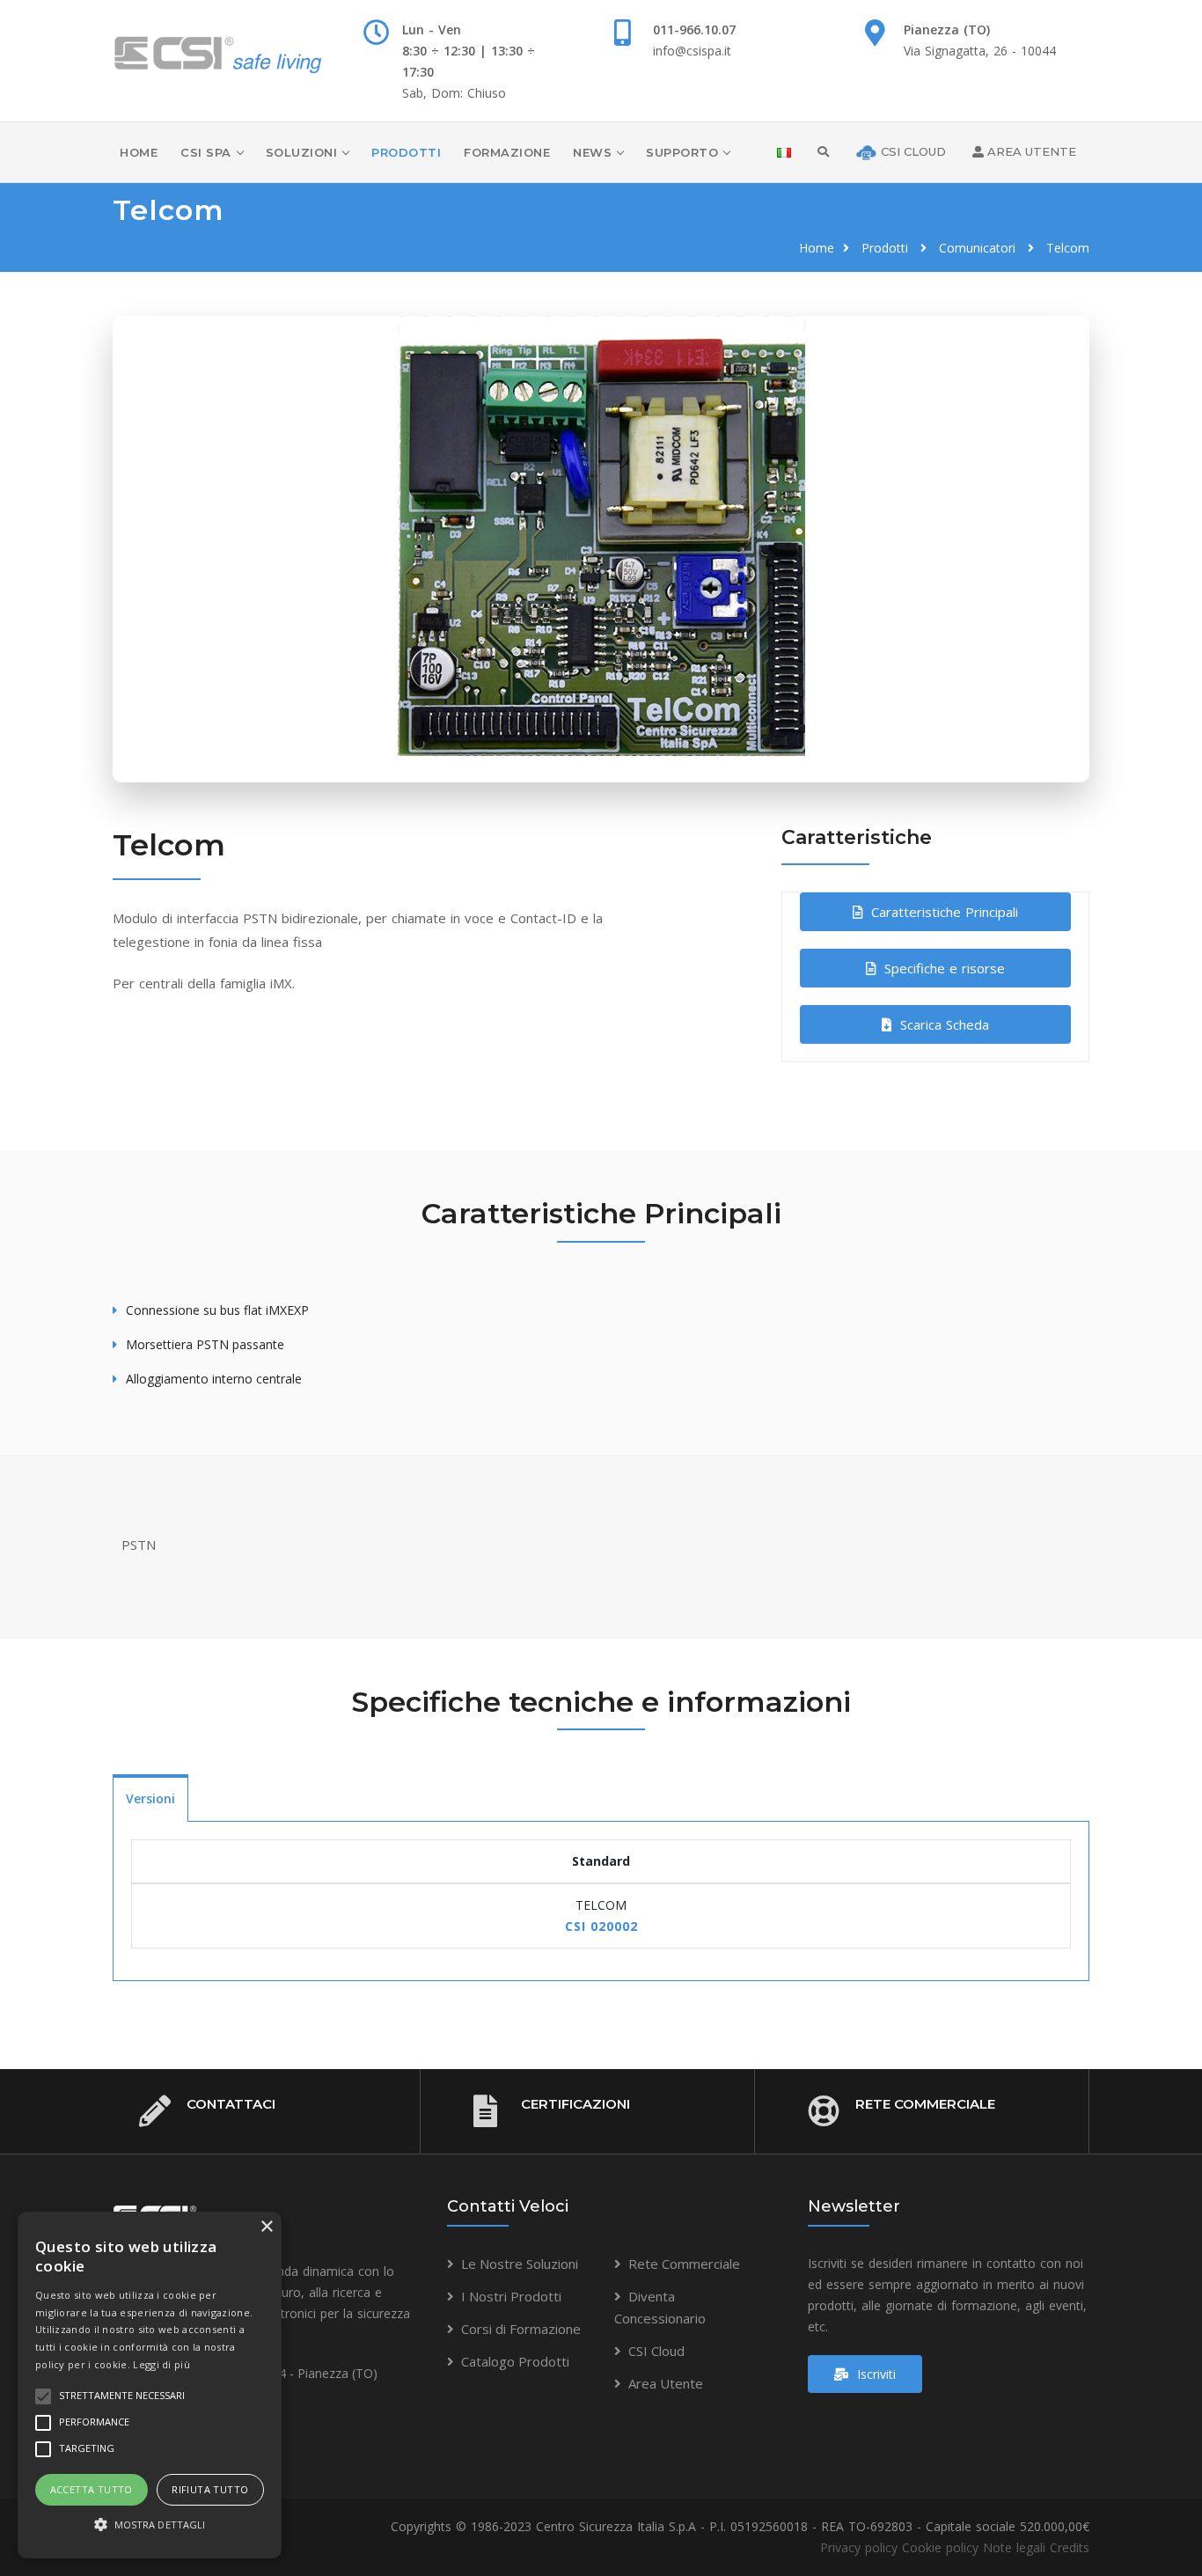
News (592, 152)
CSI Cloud (656, 2351)
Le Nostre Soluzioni (520, 2264)
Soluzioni (302, 152)
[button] (150, 2525)
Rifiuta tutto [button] (210, 2489)
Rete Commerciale (925, 2104)
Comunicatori (977, 248)
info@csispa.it (692, 51)
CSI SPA (206, 152)
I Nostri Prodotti (511, 2296)
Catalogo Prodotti (515, 2361)
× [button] (266, 2227)
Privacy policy (859, 2547)
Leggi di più (161, 2364)
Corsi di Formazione (521, 2329)
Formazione (507, 152)
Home (139, 152)
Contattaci (231, 2104)
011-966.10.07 (694, 29)
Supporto (682, 152)
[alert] (150, 2385)
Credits (1070, 2547)
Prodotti (406, 152)
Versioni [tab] (150, 1798)
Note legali (1014, 2547)
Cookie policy (940, 2547)
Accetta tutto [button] (92, 2489)
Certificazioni (575, 2104)
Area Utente (666, 2383)
